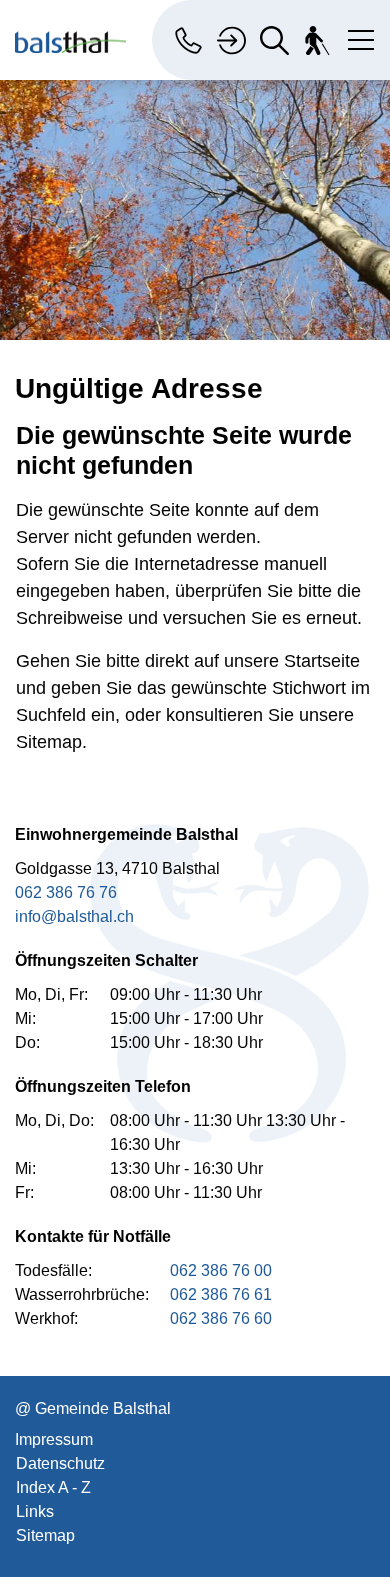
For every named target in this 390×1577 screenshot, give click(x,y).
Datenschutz (60, 1463)
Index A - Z (53, 1487)
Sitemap (45, 1535)
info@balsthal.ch (74, 916)
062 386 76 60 (221, 1318)
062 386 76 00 (221, 1270)
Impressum (54, 1439)
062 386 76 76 (66, 892)
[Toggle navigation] (357, 36)
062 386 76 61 (221, 1294)
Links (35, 1511)
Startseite (322, 661)
